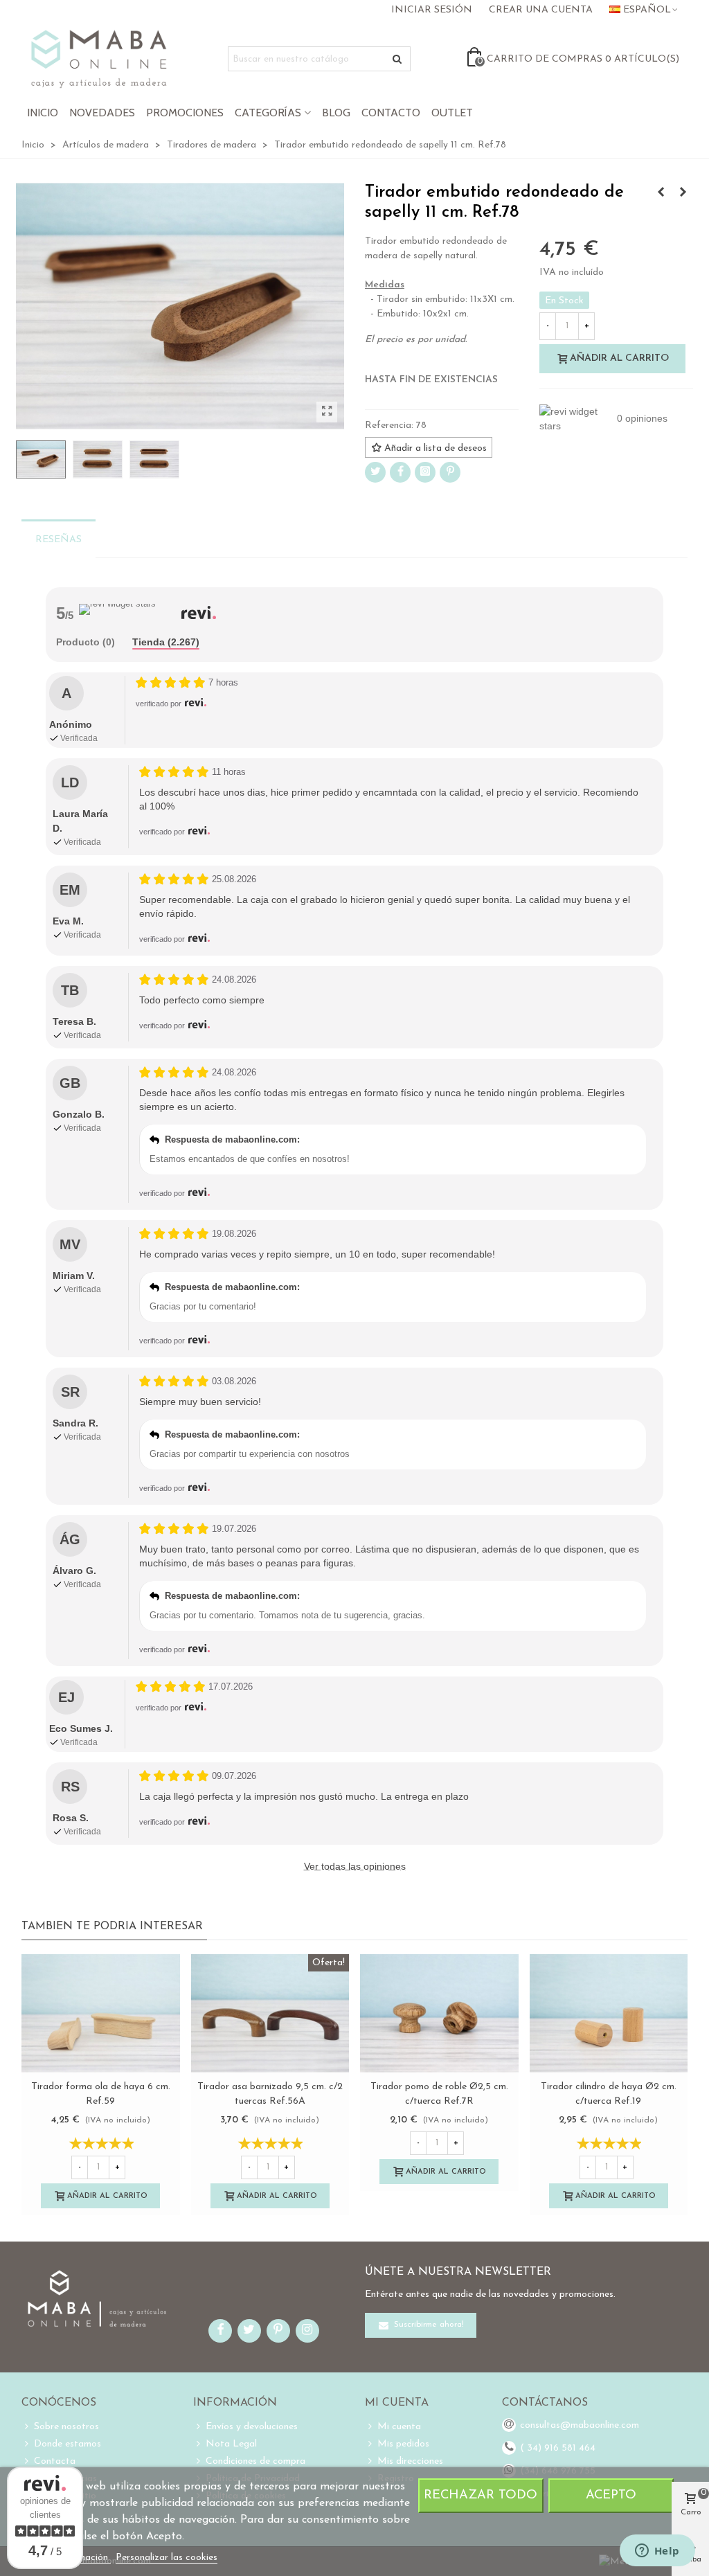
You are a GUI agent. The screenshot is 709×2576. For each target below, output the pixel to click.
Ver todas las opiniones (355, 1866)
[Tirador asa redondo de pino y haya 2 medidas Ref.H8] (683, 193)
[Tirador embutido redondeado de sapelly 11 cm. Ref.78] (327, 412)
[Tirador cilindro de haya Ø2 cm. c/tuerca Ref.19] (609, 2013)
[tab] (86, 643)
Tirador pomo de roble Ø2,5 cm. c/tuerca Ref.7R (439, 2094)
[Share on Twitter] (375, 472)
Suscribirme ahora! (428, 2325)
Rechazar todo (481, 2495)
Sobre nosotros (66, 2427)
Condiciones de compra (255, 2461)
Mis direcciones (410, 2461)
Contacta (55, 2461)
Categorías (268, 113)
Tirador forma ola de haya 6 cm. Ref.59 (101, 2094)
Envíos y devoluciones (252, 2427)
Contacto (391, 113)
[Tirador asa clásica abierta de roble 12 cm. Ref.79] (661, 193)
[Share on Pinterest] (450, 472)
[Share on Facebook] (400, 472)
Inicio (43, 113)
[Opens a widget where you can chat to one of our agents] (657, 2552)
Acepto (611, 2495)
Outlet (452, 113)
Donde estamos (68, 2444)
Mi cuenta (399, 2427)
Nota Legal (231, 2444)
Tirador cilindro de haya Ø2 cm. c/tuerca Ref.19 (609, 2094)
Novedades (102, 113)
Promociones (185, 113)
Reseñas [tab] (59, 540)
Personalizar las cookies (167, 2558)
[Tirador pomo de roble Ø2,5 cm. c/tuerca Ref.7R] (439, 2013)
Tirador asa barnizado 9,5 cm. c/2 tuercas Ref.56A (270, 2094)
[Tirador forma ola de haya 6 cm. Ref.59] (101, 2013)
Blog (336, 113)
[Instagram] (425, 472)
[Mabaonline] (99, 59)
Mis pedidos (403, 2444)
